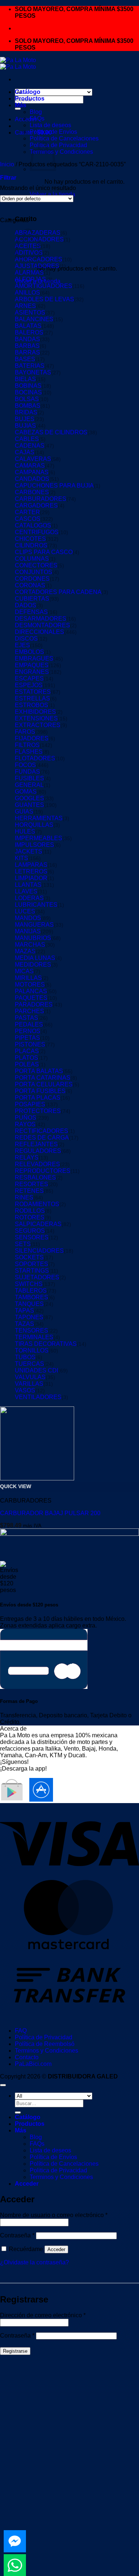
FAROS (25, 732)
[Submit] (18, 109)
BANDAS (27, 339)
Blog (36, 112)
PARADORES (34, 1004)
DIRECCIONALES (39, 632)
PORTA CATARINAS (43, 1078)
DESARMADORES (41, 619)
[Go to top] (3, 2085)
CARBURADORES (41, 499)
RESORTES (32, 1184)
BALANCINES (34, 319)
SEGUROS (30, 1231)
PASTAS (27, 1018)
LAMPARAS (31, 865)
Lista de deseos (50, 125)
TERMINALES (34, 1337)
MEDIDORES (33, 965)
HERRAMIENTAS (39, 818)
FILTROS (27, 745)
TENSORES (32, 1331)
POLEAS (27, 1064)
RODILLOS (30, 1211)
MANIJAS (28, 931)
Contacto (27, 2057)
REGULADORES (38, 1151)
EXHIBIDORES (35, 712)
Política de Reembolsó (45, 2044)
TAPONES (29, 1317)
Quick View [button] (16, 1486)
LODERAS (29, 898)
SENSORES (32, 1237)
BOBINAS (28, 386)
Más (21, 105)
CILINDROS (31, 545)
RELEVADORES (37, 1164)
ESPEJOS (29, 685)
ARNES (25, 306)
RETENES (29, 1191)
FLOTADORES (35, 758)
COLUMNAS (32, 559)
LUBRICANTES (36, 905)
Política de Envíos (53, 132)
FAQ (21, 2031)
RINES (24, 1197)
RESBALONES (35, 1177)
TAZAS (24, 1324)
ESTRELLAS (32, 698)
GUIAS (24, 812)
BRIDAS (26, 412)
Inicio (7, 164)
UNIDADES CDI (37, 1370)
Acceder (56, 2249)
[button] (8, 178)
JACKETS (29, 851)
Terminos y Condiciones (61, 152)
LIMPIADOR (31, 878)
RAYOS (25, 1124)
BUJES (25, 419)
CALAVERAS (33, 459)
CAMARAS (30, 466)
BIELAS (25, 379)
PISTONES (30, 1044)
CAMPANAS (32, 472)
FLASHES (29, 752)
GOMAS (26, 792)
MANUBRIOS (33, 938)
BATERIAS (30, 366)
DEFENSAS (31, 612)
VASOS (25, 1390)
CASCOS (28, 519)
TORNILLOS (32, 1350)
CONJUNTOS (34, 572)
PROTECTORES (38, 1111)
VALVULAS (30, 1377)
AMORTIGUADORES (44, 286)
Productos (30, 99)
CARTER (27, 512)
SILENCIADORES (39, 1251)
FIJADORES (32, 738)
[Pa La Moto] (18, 63)
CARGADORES (36, 505)
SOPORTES (32, 1264)
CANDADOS (32, 479)
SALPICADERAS (38, 1224)
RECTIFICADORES (42, 1131)
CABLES (27, 439)
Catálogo (28, 92)
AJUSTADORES (37, 266)
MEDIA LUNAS (35, 958)
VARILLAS (29, 1384)
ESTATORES (33, 692)
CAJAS (25, 452)
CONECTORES (36, 565)
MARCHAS (30, 945)
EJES (22, 645)
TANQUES (29, 1304)
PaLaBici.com (33, 2064)
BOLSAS (27, 399)
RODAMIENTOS (37, 1204)
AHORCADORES (39, 259)
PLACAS (27, 1051)
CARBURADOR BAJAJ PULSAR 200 (50, 1513)
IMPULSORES (34, 845)
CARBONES (32, 492)
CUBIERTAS (32, 599)
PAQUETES (31, 998)
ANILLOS (27, 293)
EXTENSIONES (36, 718)
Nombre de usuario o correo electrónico (54, 2215)
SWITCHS (29, 1284)
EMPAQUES (32, 665)
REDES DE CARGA (42, 1138)
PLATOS (27, 1058)
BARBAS (27, 346)
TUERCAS (29, 1364)
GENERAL (29, 785)
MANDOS (28, 918)
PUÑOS (26, 1118)
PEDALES (29, 1024)
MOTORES (30, 985)
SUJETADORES (37, 1277)
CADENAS (30, 446)
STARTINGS (32, 1271)
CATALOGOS (33, 525)
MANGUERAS (34, 925)
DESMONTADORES (42, 625)
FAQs (37, 118)
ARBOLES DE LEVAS (44, 299)
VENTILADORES (38, 1397)
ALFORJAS (30, 279)
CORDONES (32, 579)
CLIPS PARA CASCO (44, 552)
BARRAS (27, 352)
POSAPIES (30, 1104)
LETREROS (31, 871)
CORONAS (30, 585)
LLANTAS (28, 885)
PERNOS (28, 1031)
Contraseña (17, 2235)
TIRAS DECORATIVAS (46, 1344)
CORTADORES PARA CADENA (58, 592)
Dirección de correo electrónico (43, 2315)
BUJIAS (25, 426)
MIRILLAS (28, 978)
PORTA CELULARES (44, 1084)
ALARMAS (29, 273)
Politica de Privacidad (58, 145)
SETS (23, 1244)
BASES (25, 359)
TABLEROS (31, 1291)
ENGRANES (32, 672)
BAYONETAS (33, 372)
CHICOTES (30, 539)
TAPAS (24, 1311)
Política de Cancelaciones (64, 138)
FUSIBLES (29, 778)
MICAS (24, 971)
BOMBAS (28, 406)
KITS (21, 858)
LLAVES (26, 891)
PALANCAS (31, 991)
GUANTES (29, 805)
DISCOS (26, 639)
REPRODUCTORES (43, 1171)
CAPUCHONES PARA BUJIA (54, 486)
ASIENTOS (30, 313)
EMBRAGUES (34, 659)
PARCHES (29, 1011)
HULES (25, 831)
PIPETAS (27, 1038)
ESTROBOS (32, 705)
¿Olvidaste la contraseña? (34, 2262)
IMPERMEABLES (39, 838)
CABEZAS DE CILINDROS (51, 432)
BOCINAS (28, 392)
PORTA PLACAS (38, 1098)
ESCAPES (29, 678)
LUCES (25, 911)
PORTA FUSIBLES (40, 1091)
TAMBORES (32, 1297)
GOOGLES (29, 798)
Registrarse (15, 2351)
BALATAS (28, 326)
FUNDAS (27, 772)
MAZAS (25, 951)
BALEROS (29, 332)
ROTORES (30, 1217)
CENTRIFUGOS (37, 532)
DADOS (26, 605)
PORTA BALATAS (39, 1071)
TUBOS (25, 1357)
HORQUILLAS (34, 825)
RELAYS (27, 1158)
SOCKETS (29, 1257)
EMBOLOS (29, 652)
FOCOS (25, 765)
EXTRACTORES (38, 725)
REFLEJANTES (36, 1144)
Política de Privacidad (44, 2037)
